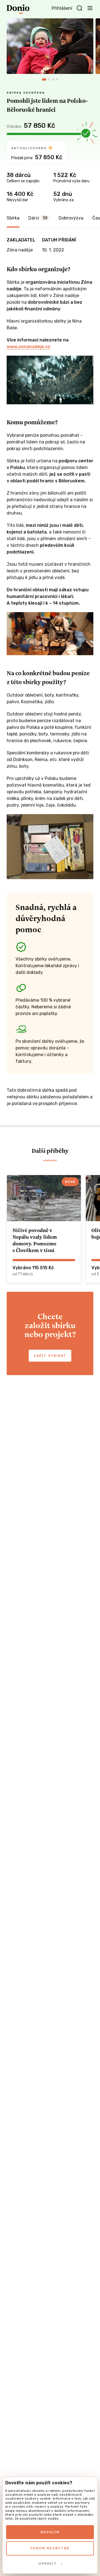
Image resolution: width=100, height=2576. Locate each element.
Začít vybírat (50, 1356)
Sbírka (13, 218)
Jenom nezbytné (50, 2548)
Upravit (48, 2563)
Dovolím (50, 2532)
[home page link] (18, 9)
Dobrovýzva (71, 218)
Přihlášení (62, 8)
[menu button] (90, 8)
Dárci (38, 218)
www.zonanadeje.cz (28, 347)
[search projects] (79, 8)
